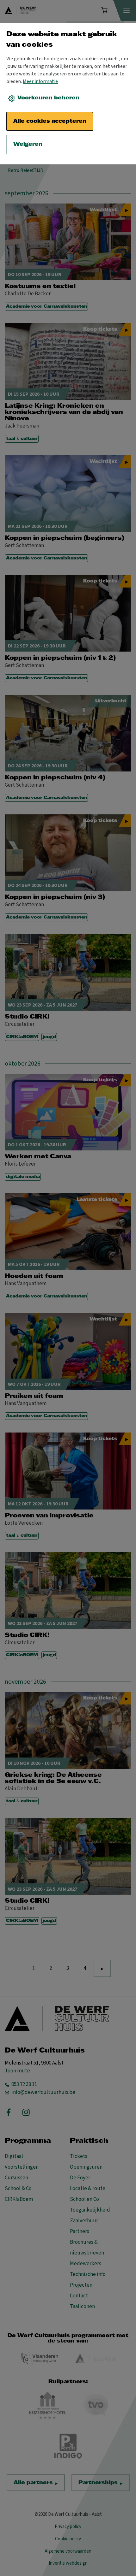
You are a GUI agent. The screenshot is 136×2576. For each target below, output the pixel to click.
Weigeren (28, 144)
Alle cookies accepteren (50, 121)
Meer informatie (40, 81)
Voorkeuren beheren (48, 98)
